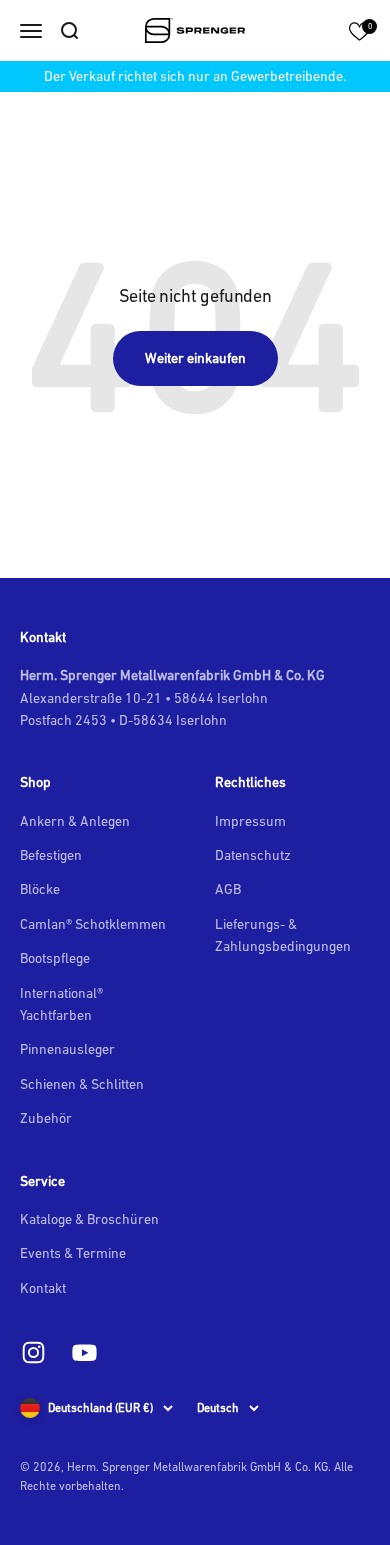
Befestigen (51, 855)
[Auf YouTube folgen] (84, 1352)
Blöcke (40, 889)
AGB (228, 889)
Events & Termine (73, 1253)
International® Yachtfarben (61, 1004)
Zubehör (46, 1118)
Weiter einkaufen (195, 358)
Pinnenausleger (67, 1049)
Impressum (250, 821)
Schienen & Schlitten (82, 1084)
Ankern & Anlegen (75, 821)
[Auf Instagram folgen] (33, 1352)
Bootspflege (55, 958)
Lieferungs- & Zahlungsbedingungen (283, 935)
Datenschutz (253, 855)
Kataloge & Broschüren (89, 1219)
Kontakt (43, 1288)
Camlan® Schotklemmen (93, 924)
